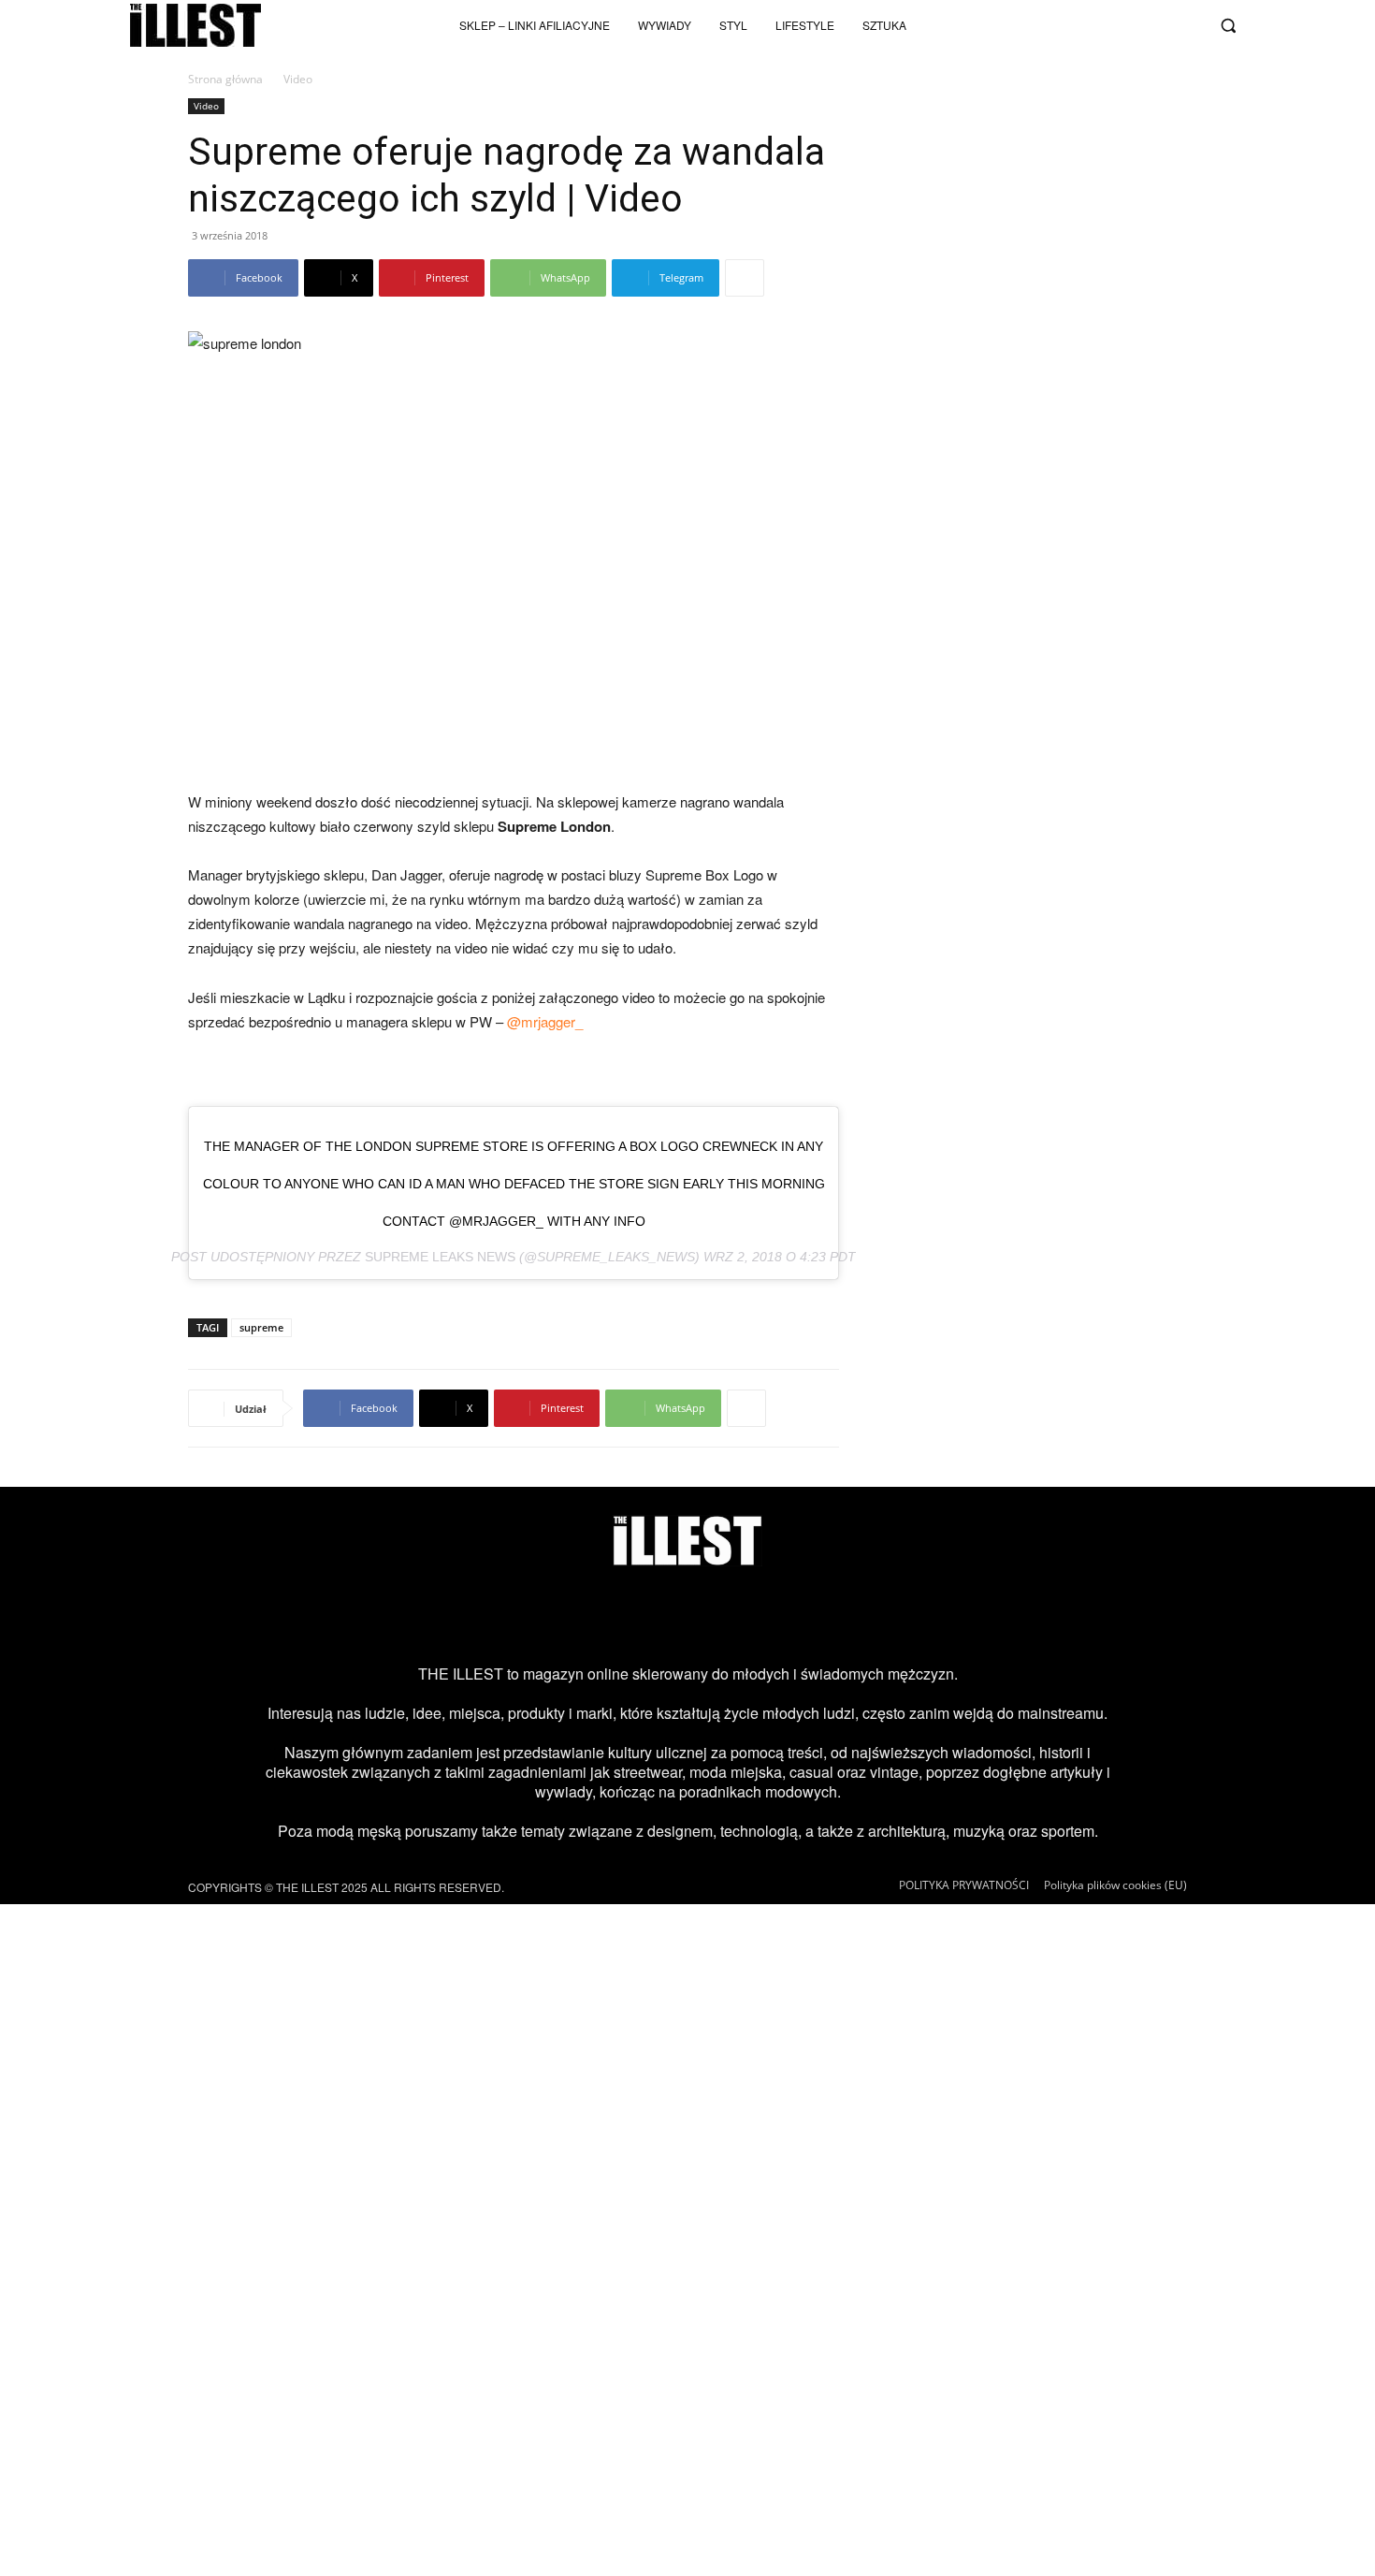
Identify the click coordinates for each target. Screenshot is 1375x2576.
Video (206, 106)
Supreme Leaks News (440, 1257)
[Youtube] (1125, 25)
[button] (1228, 25)
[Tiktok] (1094, 25)
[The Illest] (195, 25)
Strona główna (225, 79)
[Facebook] (1187, 25)
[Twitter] (1156, 25)
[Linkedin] (838, 1615)
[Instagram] (1064, 25)
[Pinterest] (717, 1615)
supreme (261, 1327)
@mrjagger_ (545, 1021)
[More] (745, 278)
